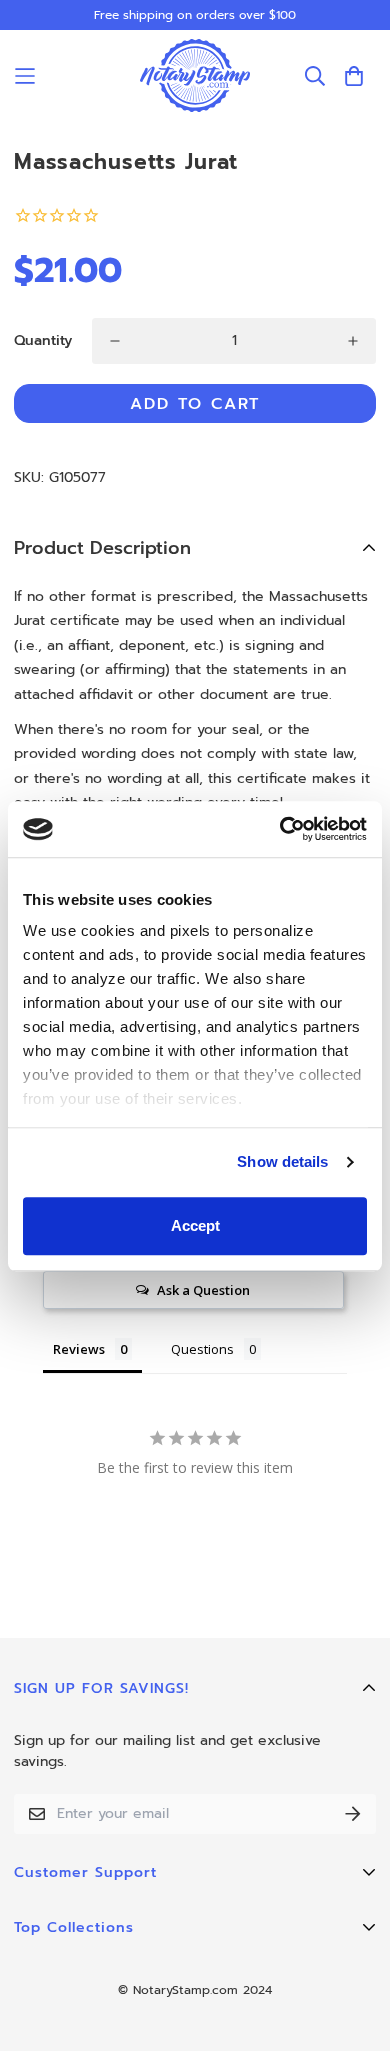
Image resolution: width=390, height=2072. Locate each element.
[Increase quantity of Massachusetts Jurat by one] (353, 341)
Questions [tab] (202, 1349)
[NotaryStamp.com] (195, 75)
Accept (195, 1225)
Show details (282, 1161)
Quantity (43, 340)
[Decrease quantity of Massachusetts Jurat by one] (115, 341)
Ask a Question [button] (203, 1290)
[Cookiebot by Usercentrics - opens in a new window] (280, 829)
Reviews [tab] (79, 1349)
